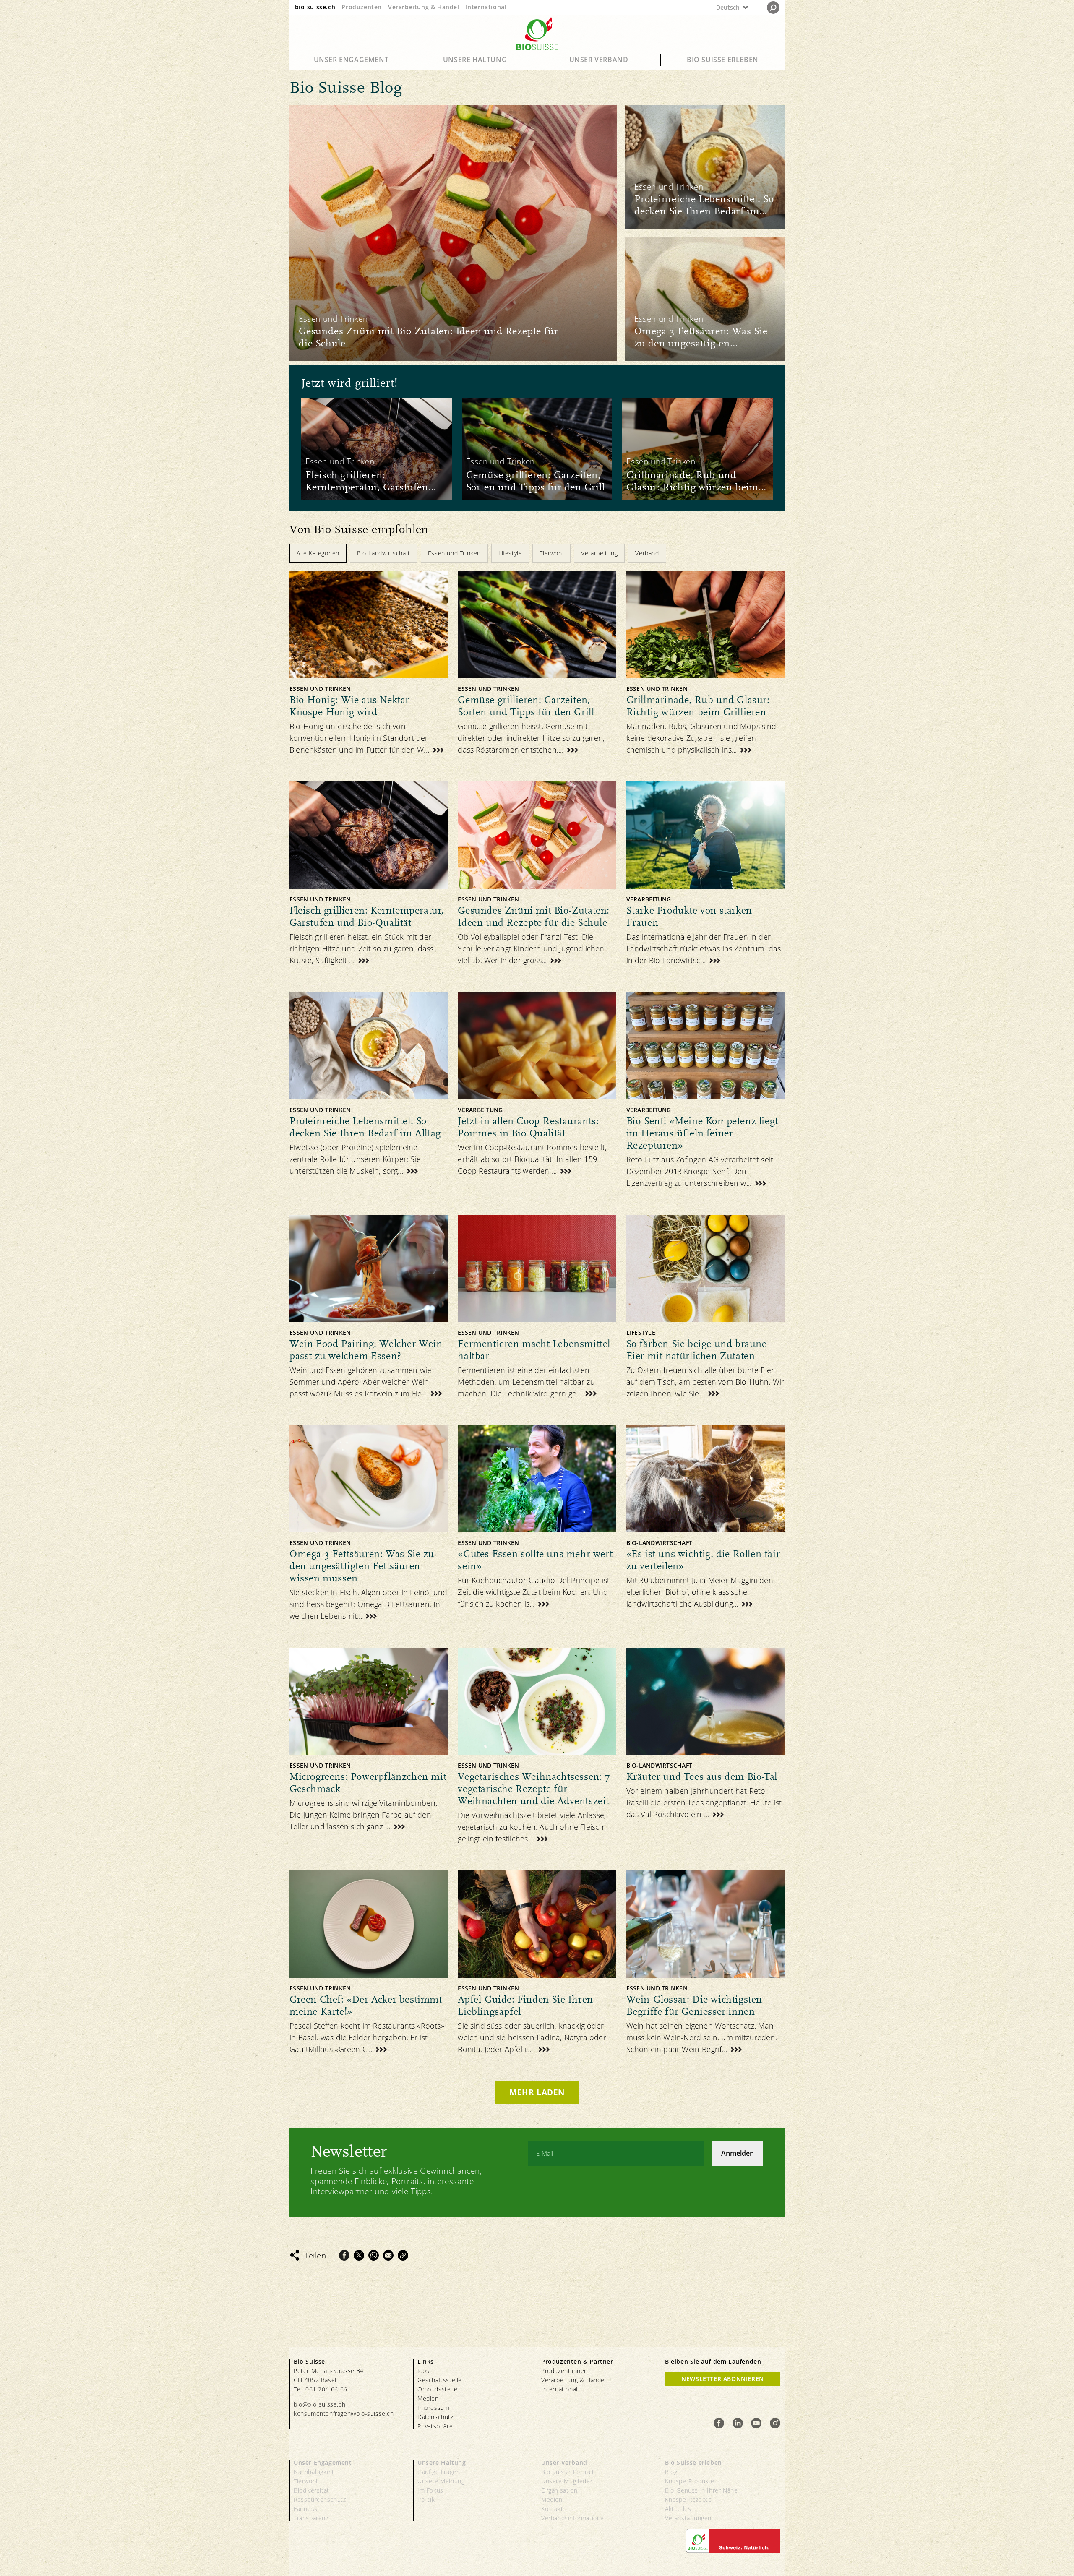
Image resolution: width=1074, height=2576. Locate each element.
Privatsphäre (435, 2426)
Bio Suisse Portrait (568, 2472)
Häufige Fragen (439, 2472)
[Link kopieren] (403, 2255)
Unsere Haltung (475, 60)
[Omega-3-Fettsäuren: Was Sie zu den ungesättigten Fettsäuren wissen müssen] (705, 299)
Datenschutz (435, 2417)
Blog (671, 2472)
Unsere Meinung (441, 2481)
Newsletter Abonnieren (723, 2379)
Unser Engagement (351, 60)
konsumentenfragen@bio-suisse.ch (344, 2413)
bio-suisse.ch (315, 7)
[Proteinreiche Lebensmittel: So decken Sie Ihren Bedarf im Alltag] (705, 167)
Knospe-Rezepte (688, 2499)
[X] (359, 2255)
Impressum (433, 2408)
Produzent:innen (564, 2371)
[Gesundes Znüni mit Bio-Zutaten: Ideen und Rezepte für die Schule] (453, 233)
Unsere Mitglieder (567, 2481)
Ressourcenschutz (320, 2499)
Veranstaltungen (688, 2518)
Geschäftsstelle (440, 2380)
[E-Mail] (388, 2255)
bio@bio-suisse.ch (319, 2404)
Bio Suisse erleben (723, 60)
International (486, 7)
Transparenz (311, 2518)
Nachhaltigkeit (314, 2472)
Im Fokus (430, 2490)
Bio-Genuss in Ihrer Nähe (701, 2490)
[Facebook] (344, 2255)
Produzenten (362, 7)
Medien (428, 2398)
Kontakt (552, 2509)
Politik (426, 2499)
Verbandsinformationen (575, 2518)
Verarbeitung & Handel (424, 7)
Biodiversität (312, 2490)
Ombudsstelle (437, 2389)
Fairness (306, 2509)
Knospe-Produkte (690, 2481)
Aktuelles (678, 2509)
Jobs (423, 2371)
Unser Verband (599, 60)
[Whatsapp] (374, 2255)
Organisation (559, 2490)
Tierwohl (306, 2481)
